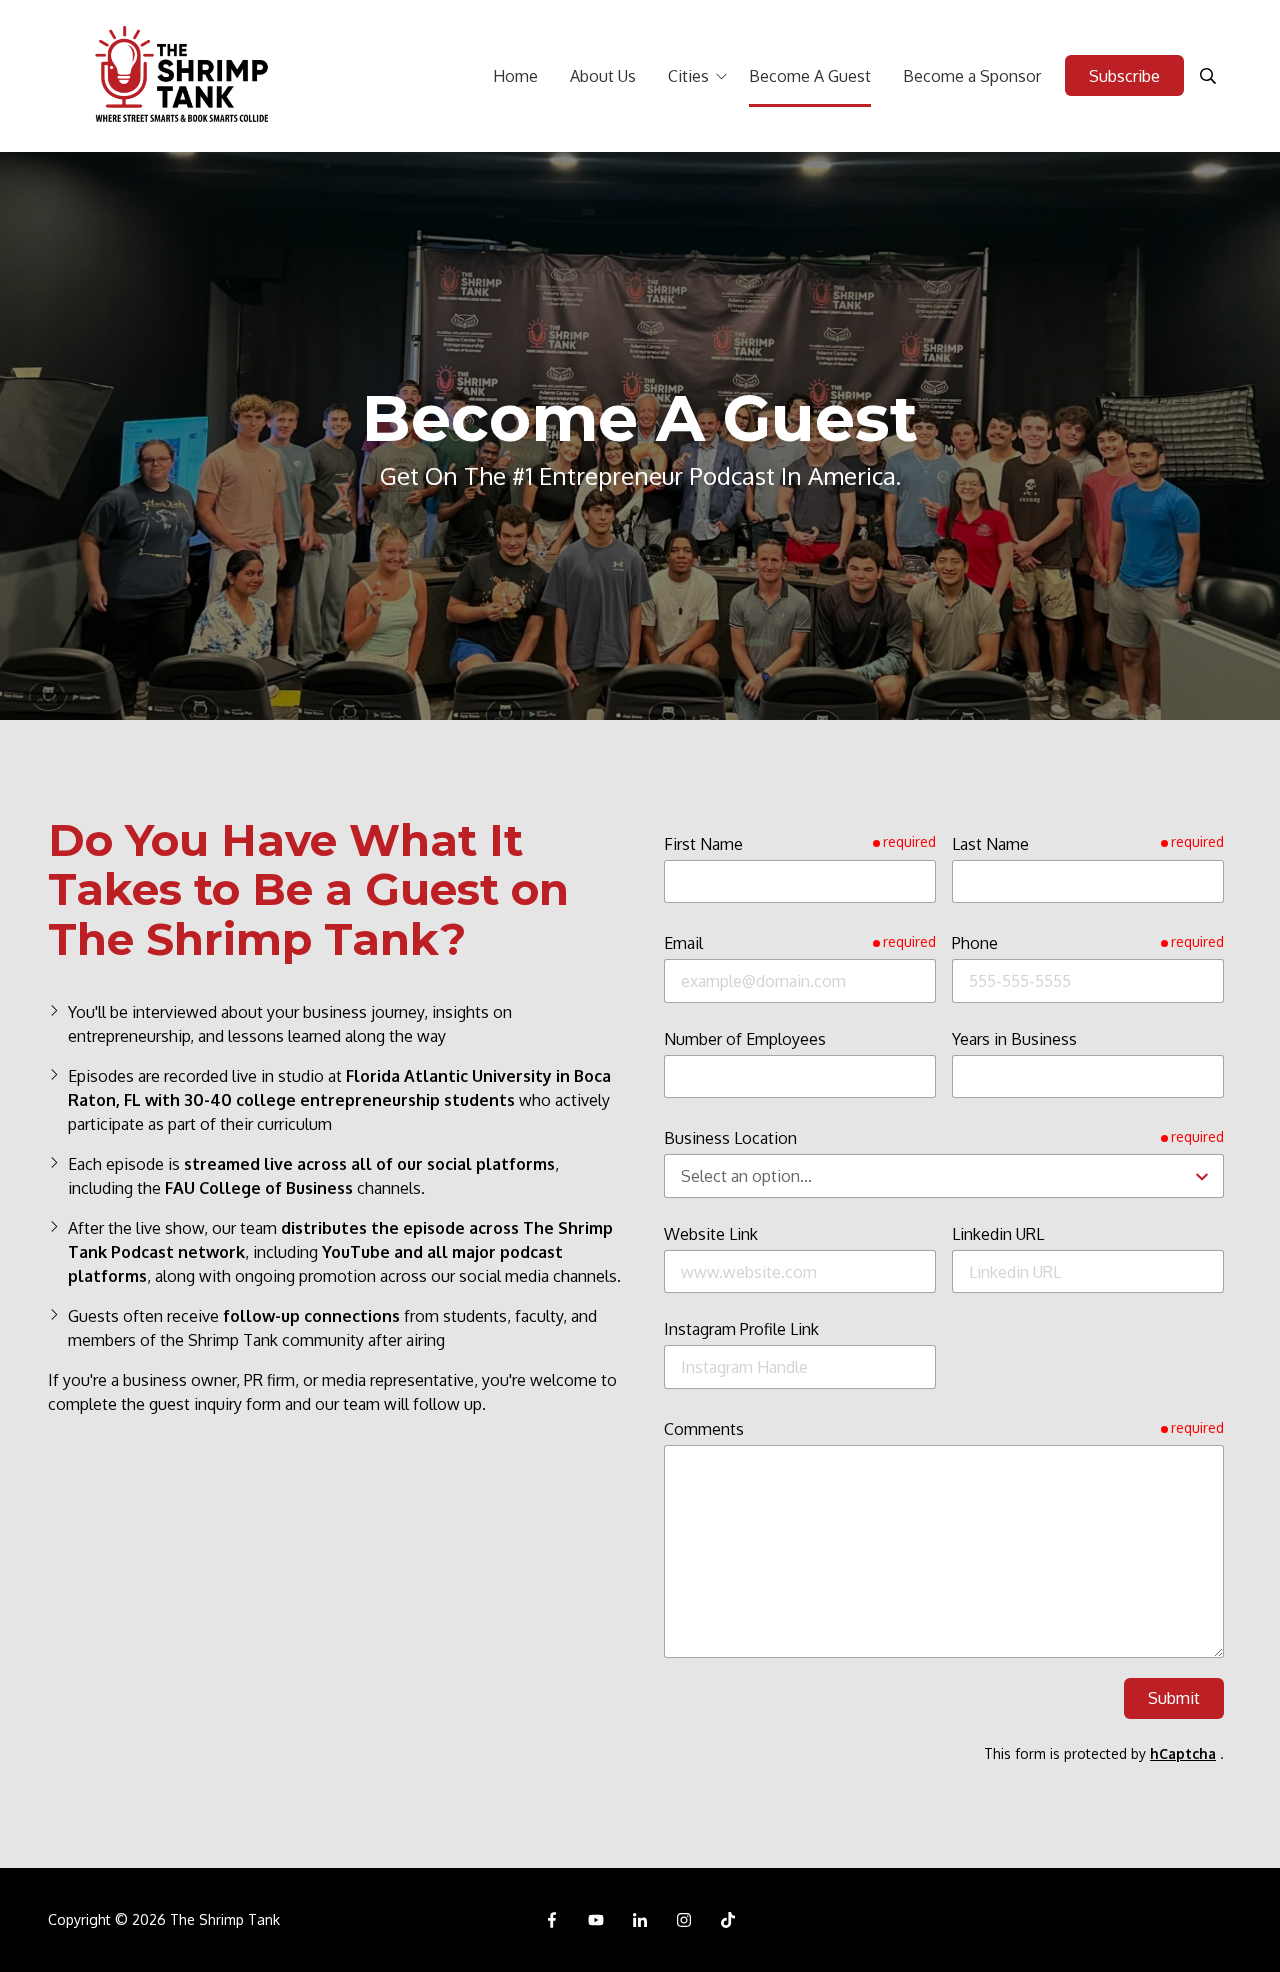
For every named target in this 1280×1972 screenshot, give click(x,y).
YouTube (596, 1920)
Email (683, 943)
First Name (703, 844)
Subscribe (1124, 76)
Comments (704, 1429)
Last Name (990, 844)
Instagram (684, 1920)
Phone (975, 943)
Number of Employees (745, 1039)
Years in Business (1014, 1039)
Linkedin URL (998, 1234)
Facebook (552, 1920)
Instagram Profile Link (741, 1329)
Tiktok (728, 1920)
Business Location (730, 1138)
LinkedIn (640, 1920)
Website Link (711, 1234)
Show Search (1208, 76)
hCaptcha (1183, 1753)
